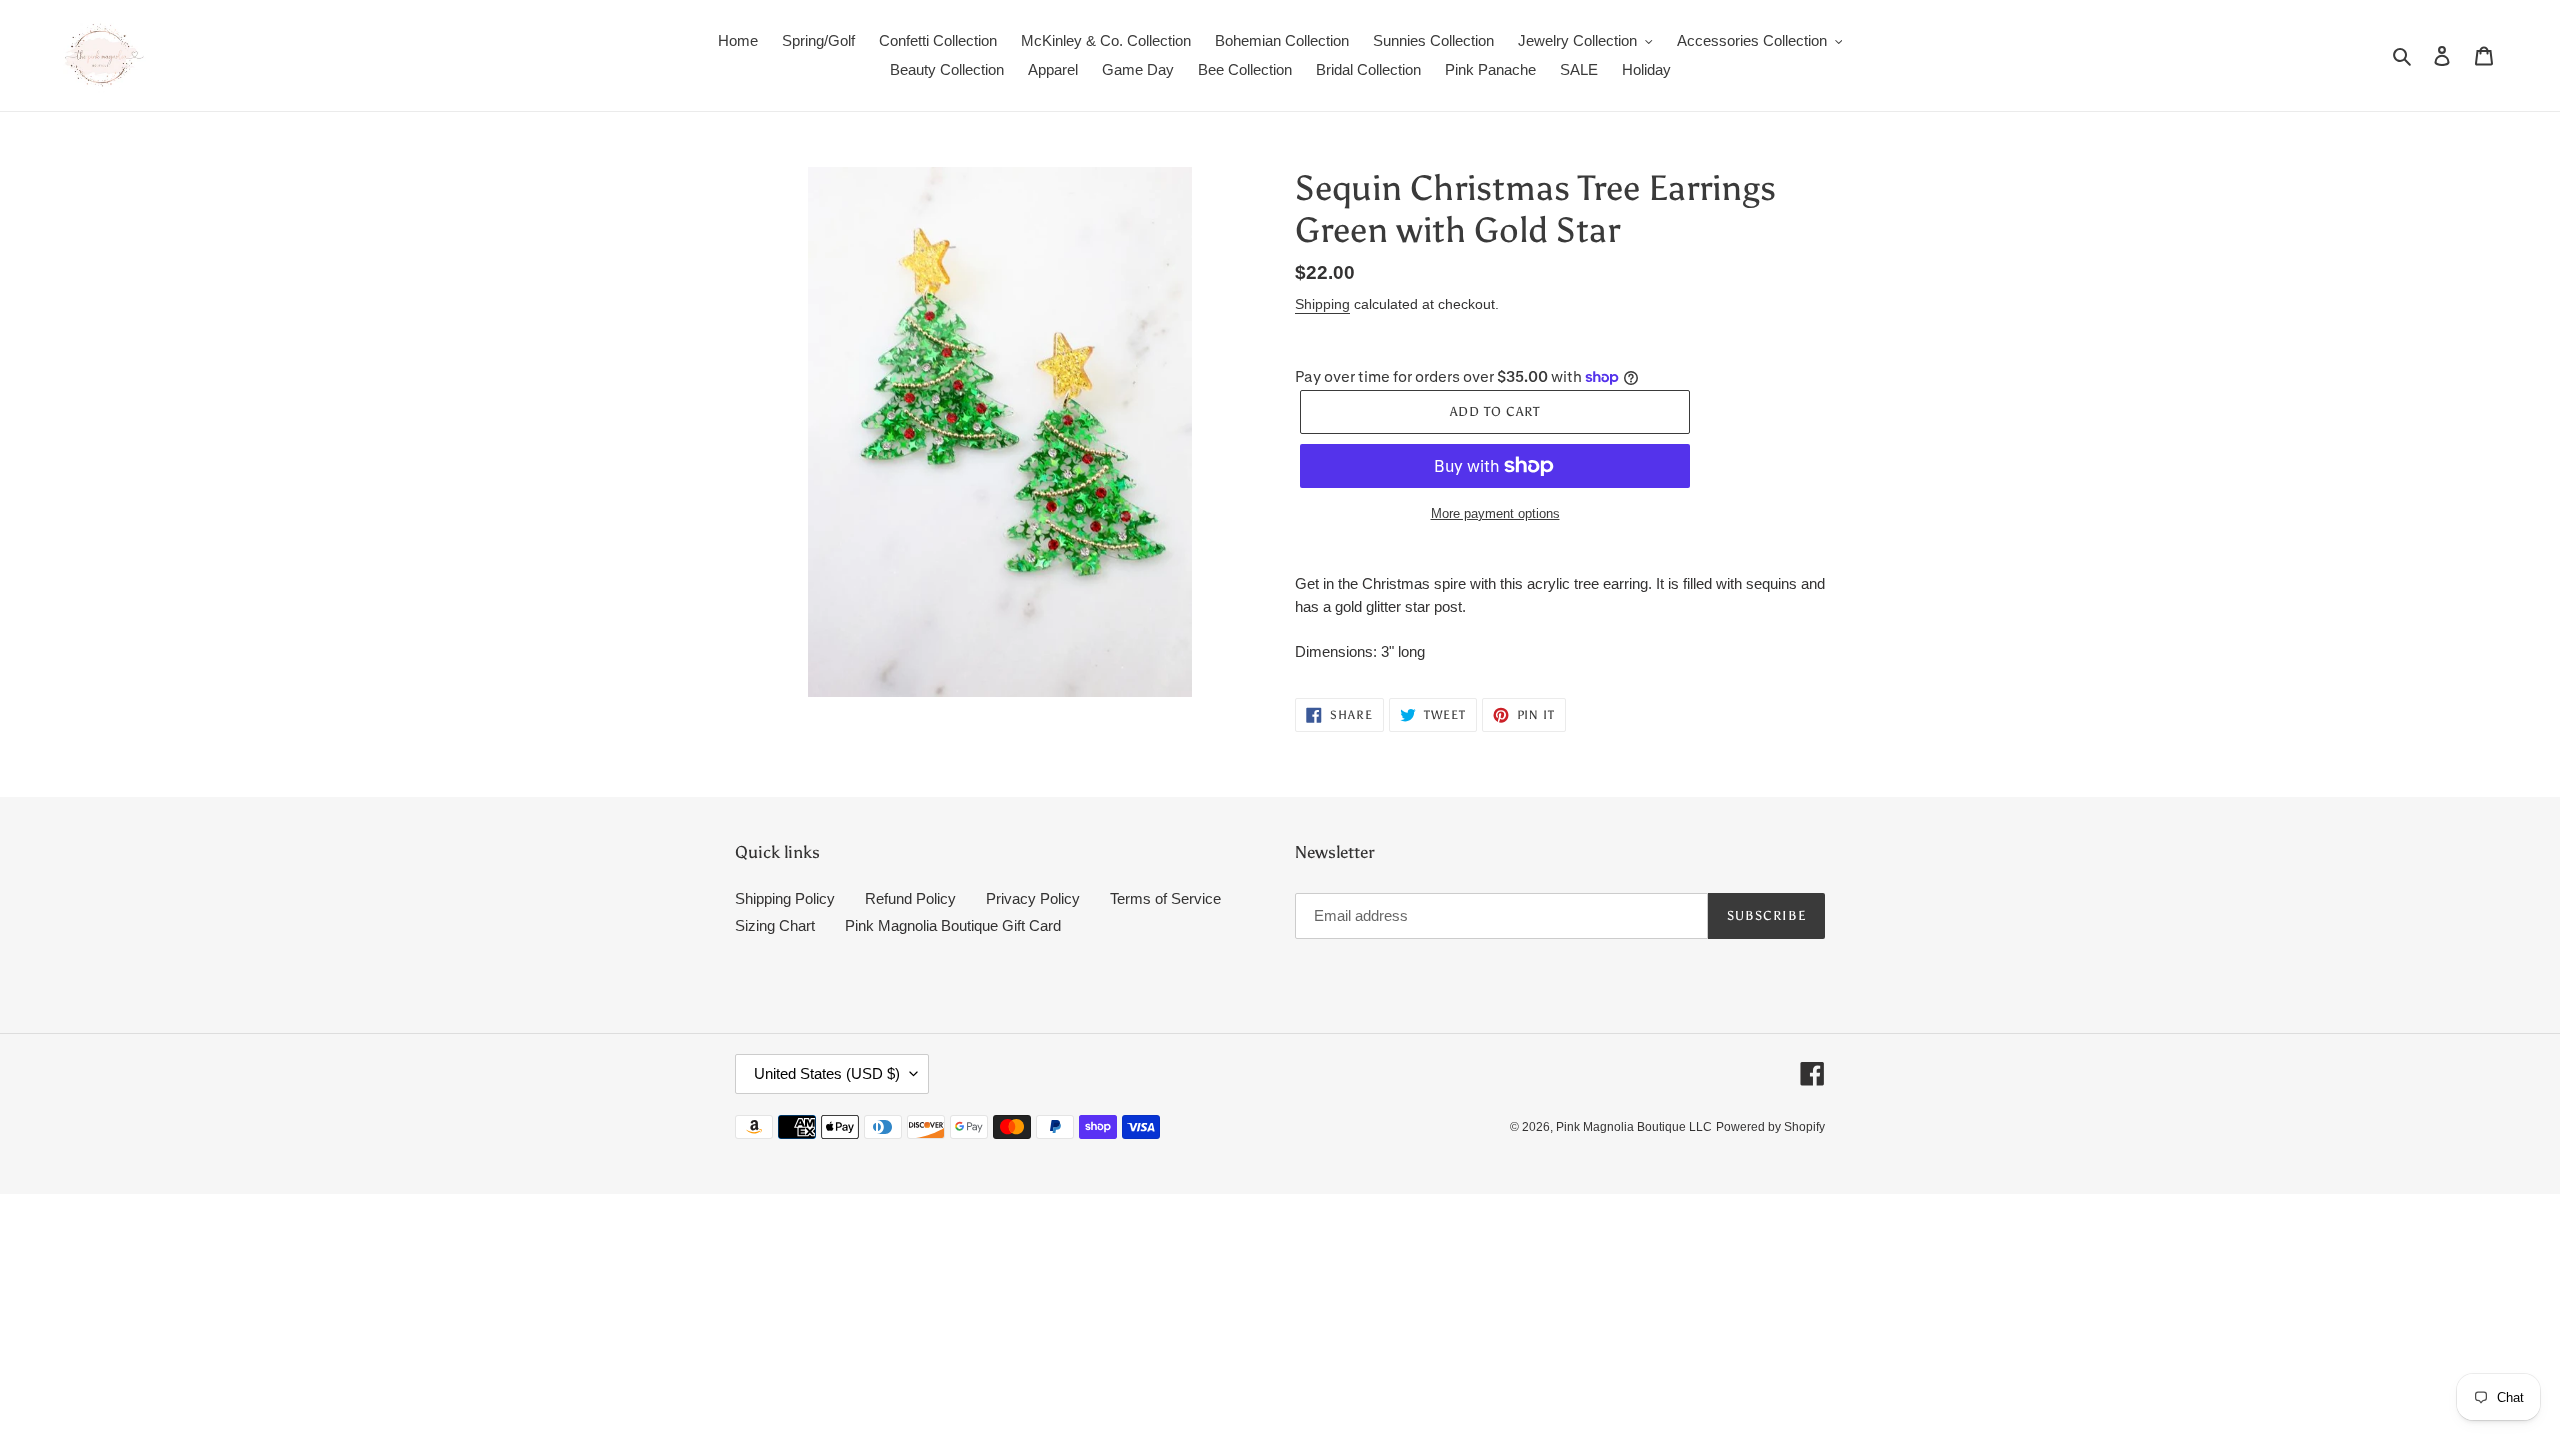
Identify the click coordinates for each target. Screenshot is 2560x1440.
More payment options (1495, 513)
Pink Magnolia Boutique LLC (1634, 1127)
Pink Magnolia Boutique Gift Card (953, 925)
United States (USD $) (827, 1073)
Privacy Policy (1033, 898)
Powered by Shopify (1770, 1127)
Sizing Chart (775, 925)
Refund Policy (910, 898)
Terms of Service (1165, 898)
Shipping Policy (785, 898)
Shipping (1322, 304)
